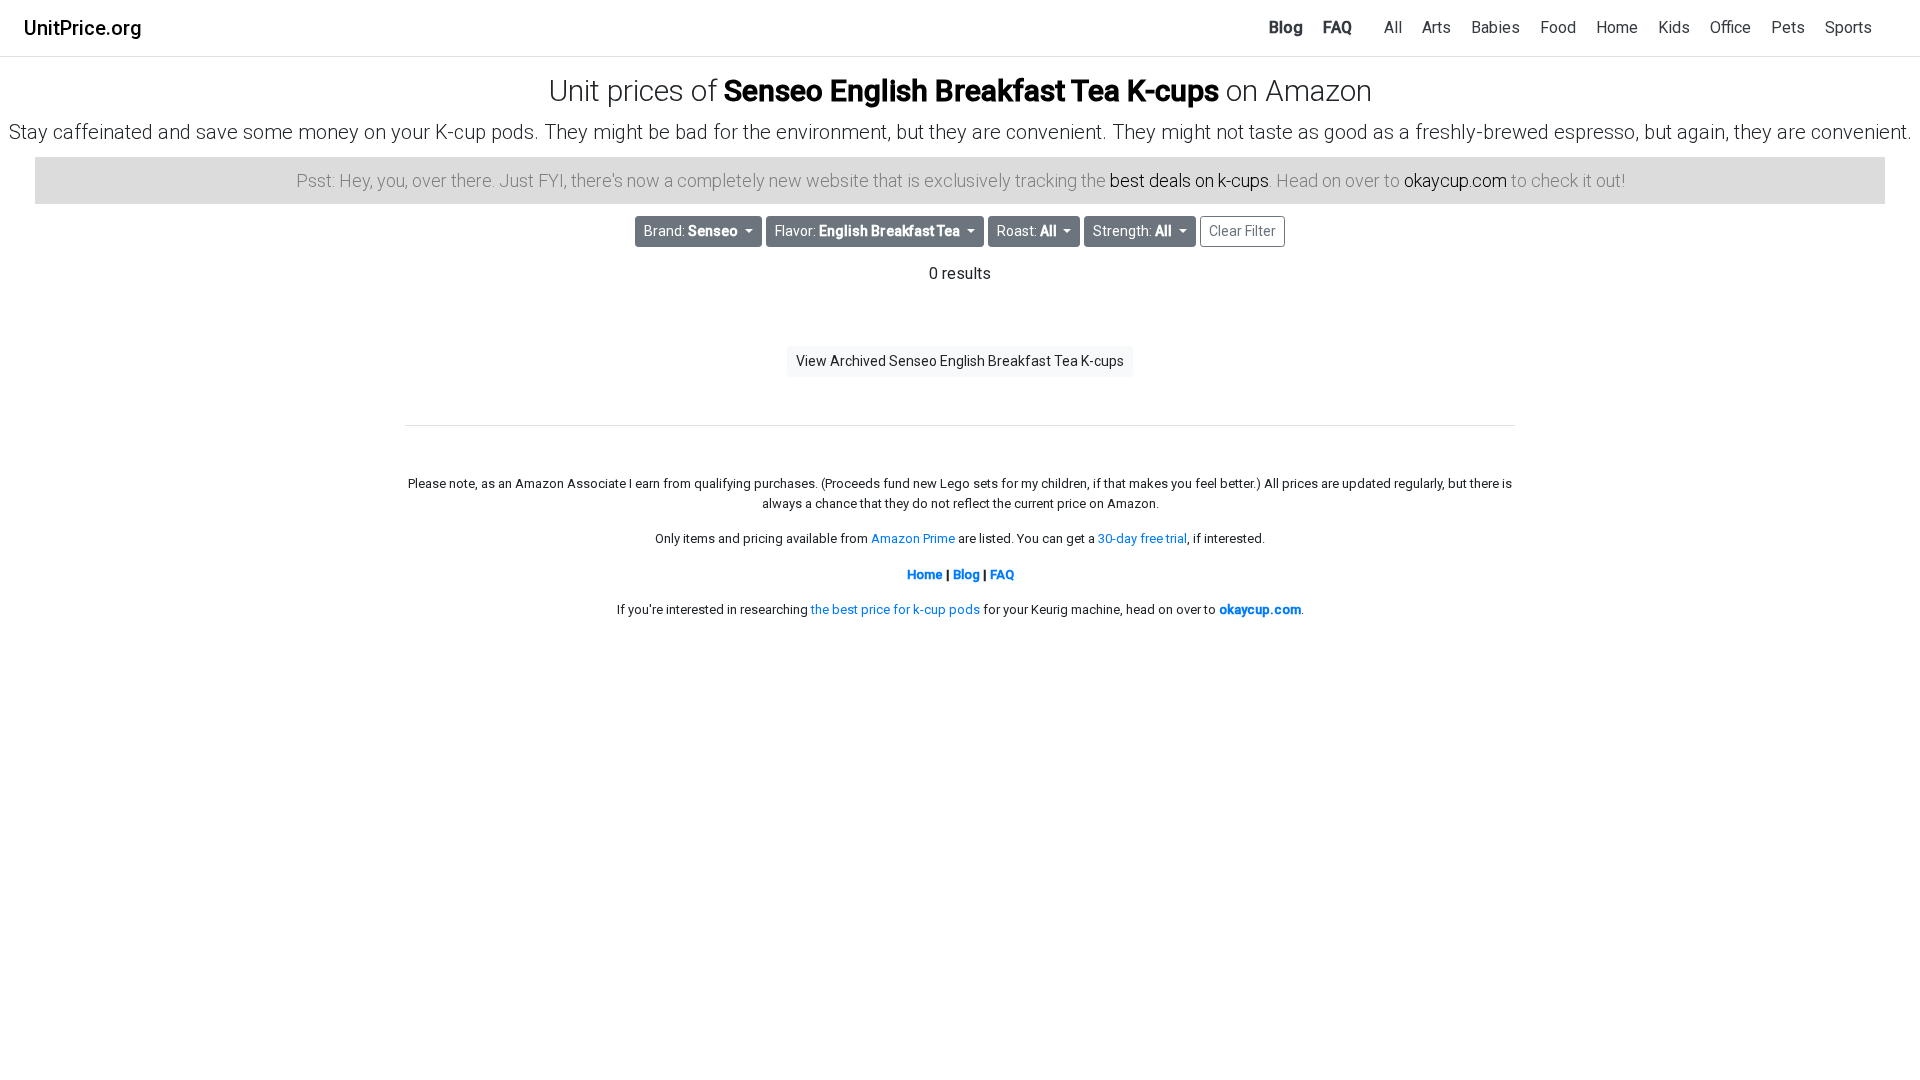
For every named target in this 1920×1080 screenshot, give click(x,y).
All (1393, 27)
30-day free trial (1142, 538)
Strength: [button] (1132, 231)
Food (1558, 27)
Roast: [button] (1027, 231)
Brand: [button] (691, 231)
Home (1617, 27)
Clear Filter (1242, 231)
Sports (1848, 27)
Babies (1495, 27)
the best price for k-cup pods (895, 609)
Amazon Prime (913, 538)
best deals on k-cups (1189, 180)
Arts (1436, 27)
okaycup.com (1455, 180)
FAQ (1337, 27)
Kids (1674, 27)
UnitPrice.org (83, 28)
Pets (1788, 27)
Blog (1286, 27)
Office (1730, 27)
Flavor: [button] (867, 231)
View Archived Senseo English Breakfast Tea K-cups (960, 361)
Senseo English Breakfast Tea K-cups (971, 90)
